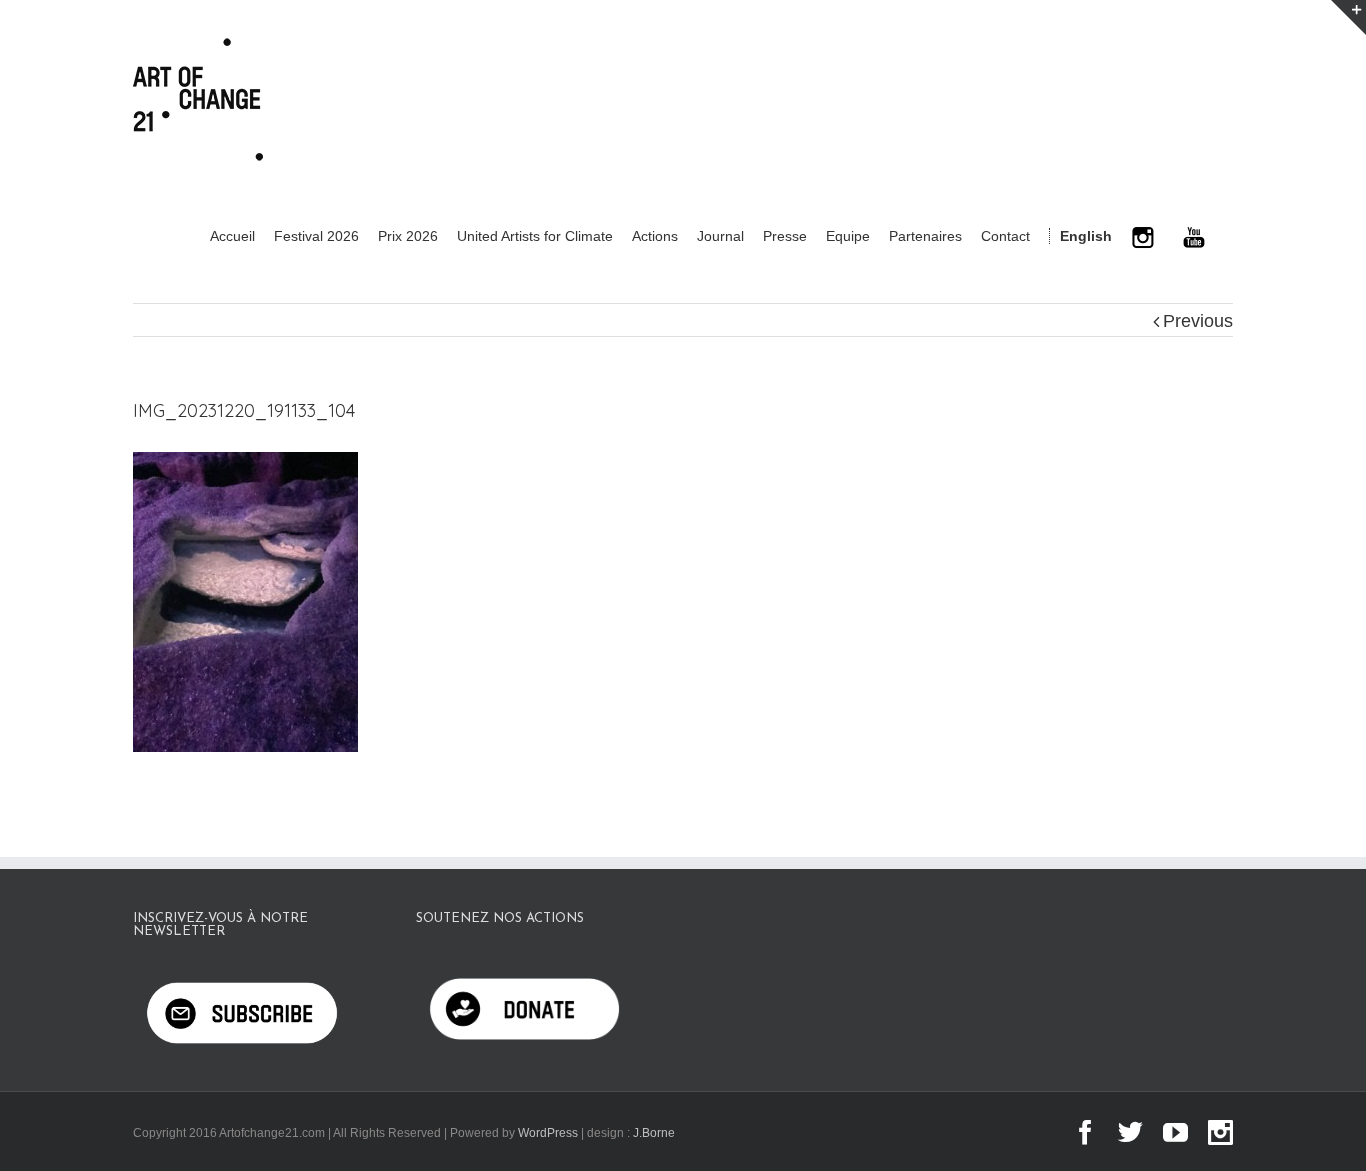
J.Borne (654, 1133)
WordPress (548, 1133)
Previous (1198, 321)
